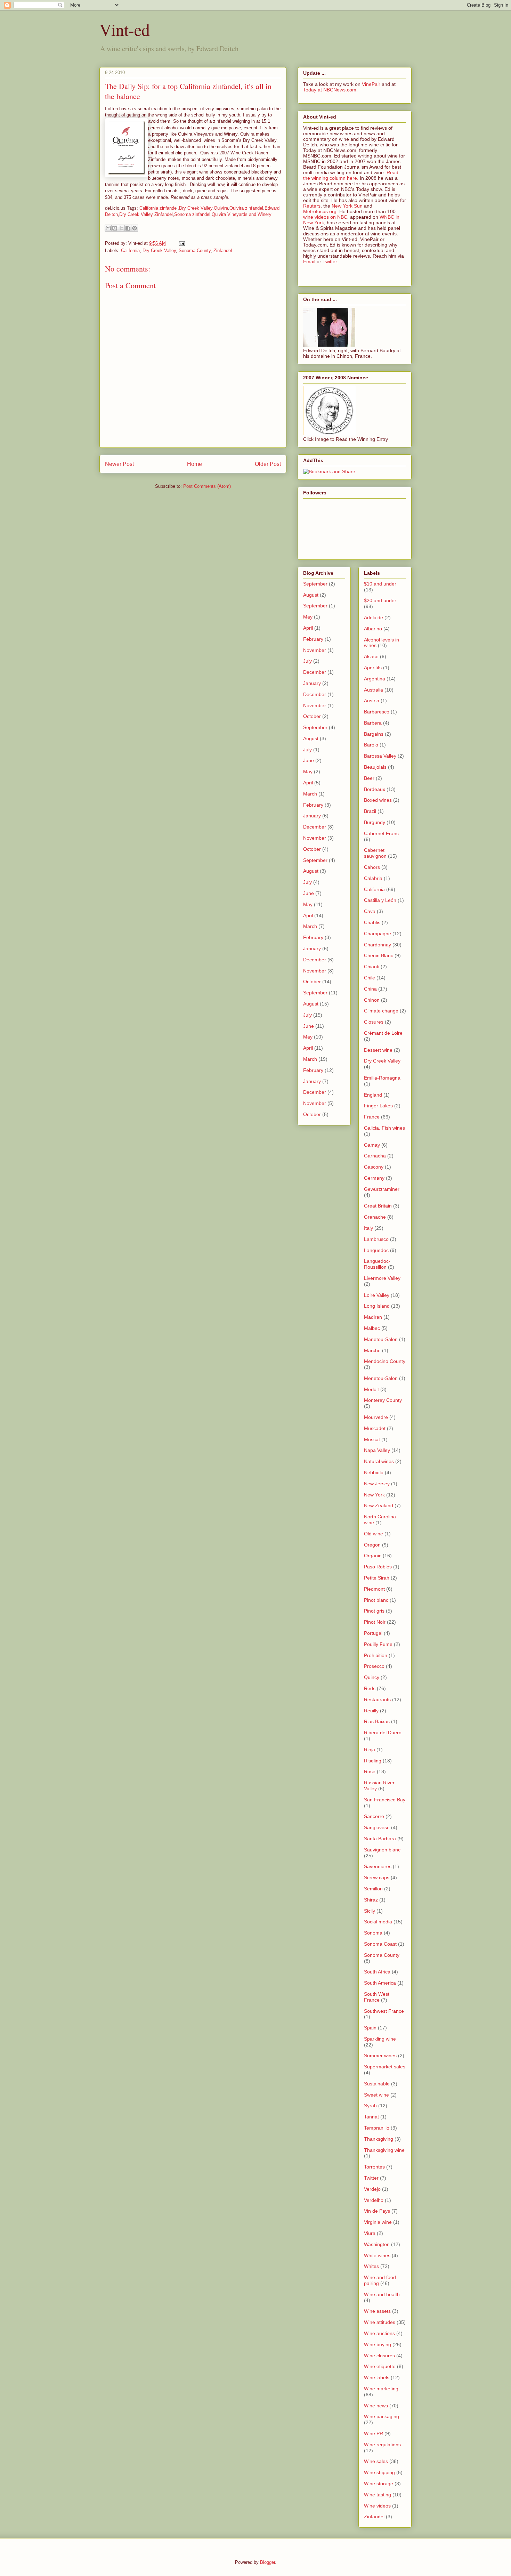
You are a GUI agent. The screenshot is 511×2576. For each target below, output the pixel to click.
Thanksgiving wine (384, 2150)
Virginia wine (378, 2222)
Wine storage (379, 2484)
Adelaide (374, 617)
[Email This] (108, 228)
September (315, 584)
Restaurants (377, 1699)
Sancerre (374, 1816)
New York (374, 1495)
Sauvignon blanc (382, 1850)
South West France (377, 1997)
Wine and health (382, 2294)
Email (309, 261)
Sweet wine (376, 2095)
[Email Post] (181, 243)
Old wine (374, 1534)
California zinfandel (159, 208)
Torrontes (374, 2167)
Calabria (373, 878)
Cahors (372, 867)
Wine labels (377, 2377)
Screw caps (377, 1878)
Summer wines (380, 2056)
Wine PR (374, 2433)
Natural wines (379, 1461)
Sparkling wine (380, 2039)
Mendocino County (385, 1361)
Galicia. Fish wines (384, 1128)
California (130, 251)
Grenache (375, 1217)
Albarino (373, 629)
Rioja (370, 1750)
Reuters (312, 206)
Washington (377, 2244)
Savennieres (378, 1866)
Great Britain (378, 1206)
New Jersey (377, 1484)
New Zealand (379, 1505)
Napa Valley (377, 1450)
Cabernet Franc (381, 833)
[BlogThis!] (115, 228)
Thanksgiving (379, 2139)
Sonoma (373, 1933)
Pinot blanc (376, 1600)
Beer (369, 778)
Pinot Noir (375, 1622)
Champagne (378, 934)
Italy (368, 1228)
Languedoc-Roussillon (377, 1264)
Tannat (371, 2117)
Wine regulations (382, 2445)
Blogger (267, 2562)
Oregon (372, 1545)
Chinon (372, 1000)
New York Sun (347, 206)
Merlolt (371, 1389)
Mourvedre (376, 1417)
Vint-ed (125, 29)
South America (380, 1983)
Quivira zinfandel (246, 208)
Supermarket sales (385, 2067)
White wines (377, 2255)
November (315, 650)
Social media (378, 1922)
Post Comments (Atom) (207, 486)
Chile (370, 978)
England (373, 1095)
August (311, 595)
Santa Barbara (380, 1839)
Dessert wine (378, 1050)
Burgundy (375, 822)
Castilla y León (380, 900)
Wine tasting (378, 2495)
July (307, 661)
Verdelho (374, 2200)
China (370, 989)
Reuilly (371, 1711)
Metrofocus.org (320, 211)
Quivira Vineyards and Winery (242, 214)
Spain (370, 2028)
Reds (370, 1688)
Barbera (373, 723)
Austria (372, 701)
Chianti (372, 967)
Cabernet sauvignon (375, 853)
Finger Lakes (378, 1106)
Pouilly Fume (378, 1644)
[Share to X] (121, 228)
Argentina (375, 679)
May (308, 617)
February (313, 639)
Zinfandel (223, 251)
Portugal (373, 1633)
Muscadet (375, 1428)
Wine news (376, 2406)
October (312, 716)
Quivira (221, 208)
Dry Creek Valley (196, 208)
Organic (373, 1556)
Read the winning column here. (351, 175)
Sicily (370, 1911)
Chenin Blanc (379, 955)
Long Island (377, 1306)
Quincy (372, 1677)
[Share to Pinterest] (135, 228)
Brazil (370, 811)
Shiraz (371, 1900)
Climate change (381, 1011)
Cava (370, 911)
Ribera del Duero (383, 1733)
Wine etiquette (380, 2366)
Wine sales (376, 2461)
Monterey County (383, 1400)
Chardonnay (378, 945)
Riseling (373, 1761)
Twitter (330, 261)
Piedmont (374, 1589)
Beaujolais (375, 767)
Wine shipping (379, 2472)
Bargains (374, 734)
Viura (370, 2233)
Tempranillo (377, 2128)
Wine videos (377, 2506)
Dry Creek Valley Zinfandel (146, 214)
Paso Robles (378, 1567)
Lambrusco (376, 1239)
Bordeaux (375, 789)
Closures (374, 1022)
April (308, 628)
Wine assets (377, 2311)
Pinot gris (374, 1611)
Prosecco (374, 1666)
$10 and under (380, 584)
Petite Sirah (377, 1578)
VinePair (371, 84)
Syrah (370, 2106)
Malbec (372, 1328)
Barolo (371, 745)
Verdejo (372, 2189)
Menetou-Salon (381, 1378)
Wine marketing (381, 2389)
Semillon (373, 1889)
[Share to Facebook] (128, 228)
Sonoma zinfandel (192, 214)
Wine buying (378, 2344)
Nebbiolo (374, 1472)
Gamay (372, 1145)
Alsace (371, 656)
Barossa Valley (380, 756)
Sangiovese (377, 1827)
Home (194, 464)
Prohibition (376, 1655)
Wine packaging (382, 2416)
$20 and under (380, 600)
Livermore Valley (382, 1278)
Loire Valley (377, 1295)
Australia (374, 690)
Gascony (374, 1167)
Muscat (372, 1439)
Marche (372, 1350)
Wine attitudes (380, 2322)
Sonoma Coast (380, 1944)
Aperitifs (373, 668)
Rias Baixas (377, 1721)
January (312, 683)
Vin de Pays (377, 2211)
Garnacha (375, 1156)
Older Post (268, 464)
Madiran (373, 1317)
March (310, 794)
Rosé (370, 1771)
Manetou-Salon (381, 1339)
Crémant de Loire (383, 1033)
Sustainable (377, 2084)
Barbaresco (377, 712)
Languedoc (376, 1250)
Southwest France (384, 2011)
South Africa (377, 1972)
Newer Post (119, 464)
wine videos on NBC (325, 217)
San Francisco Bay (385, 1800)
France (372, 1117)
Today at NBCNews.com (330, 90)
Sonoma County (195, 251)
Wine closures (379, 2356)
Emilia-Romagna (382, 1078)
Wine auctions (379, 2333)
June (309, 760)
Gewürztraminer (382, 1189)
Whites (371, 2266)
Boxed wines (378, 800)
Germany (374, 1178)
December (315, 672)
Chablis (372, 922)
